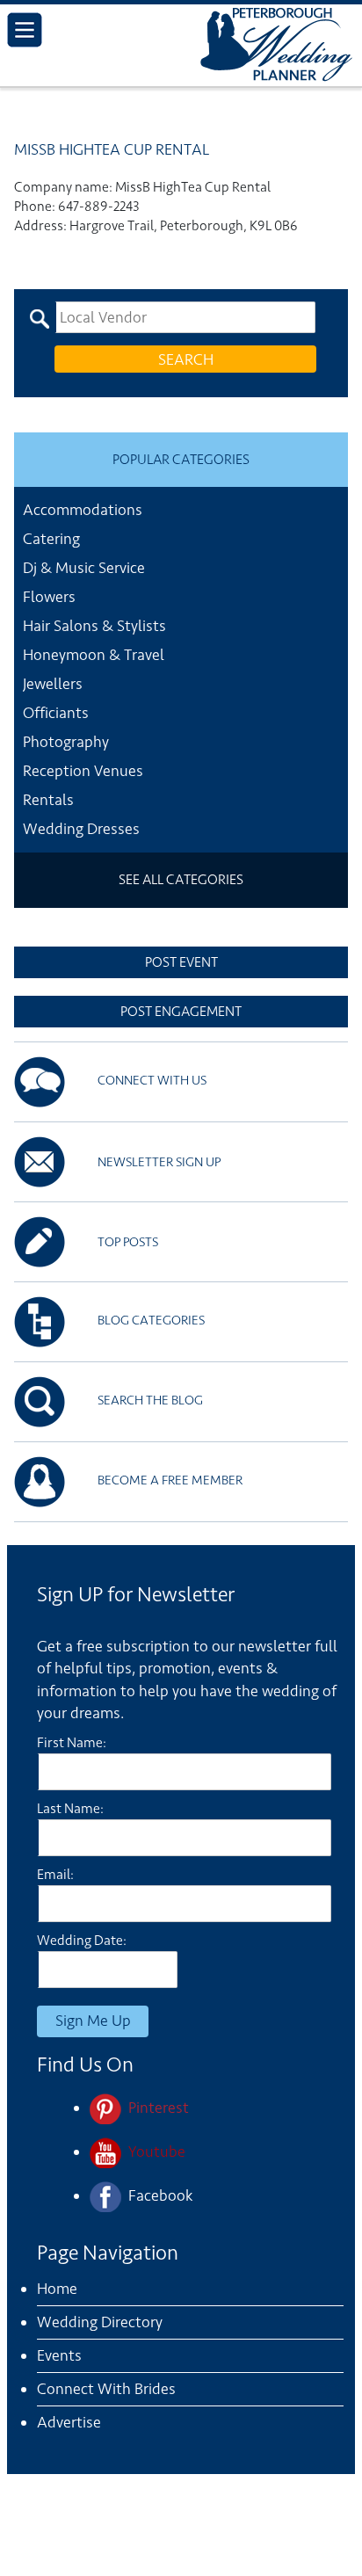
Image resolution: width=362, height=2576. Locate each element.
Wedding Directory (100, 2322)
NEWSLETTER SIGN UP (159, 1162)
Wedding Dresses (81, 829)
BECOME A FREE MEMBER (170, 1480)
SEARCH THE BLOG (150, 1400)
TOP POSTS (128, 1242)
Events (59, 2355)
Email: (55, 1875)
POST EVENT (181, 962)
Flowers (49, 597)
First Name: (72, 1743)
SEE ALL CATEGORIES (181, 880)
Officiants (56, 713)
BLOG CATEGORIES (151, 1321)
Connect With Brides (106, 2389)
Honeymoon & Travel (94, 655)
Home (57, 2289)
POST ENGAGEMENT (181, 1012)
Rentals (48, 800)
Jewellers (53, 684)
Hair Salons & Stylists (94, 626)
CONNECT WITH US (152, 1081)
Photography (66, 742)
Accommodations (83, 510)
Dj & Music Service (84, 568)
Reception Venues (83, 771)
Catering (51, 539)
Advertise (69, 2422)
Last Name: (70, 1809)
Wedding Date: (82, 1941)
